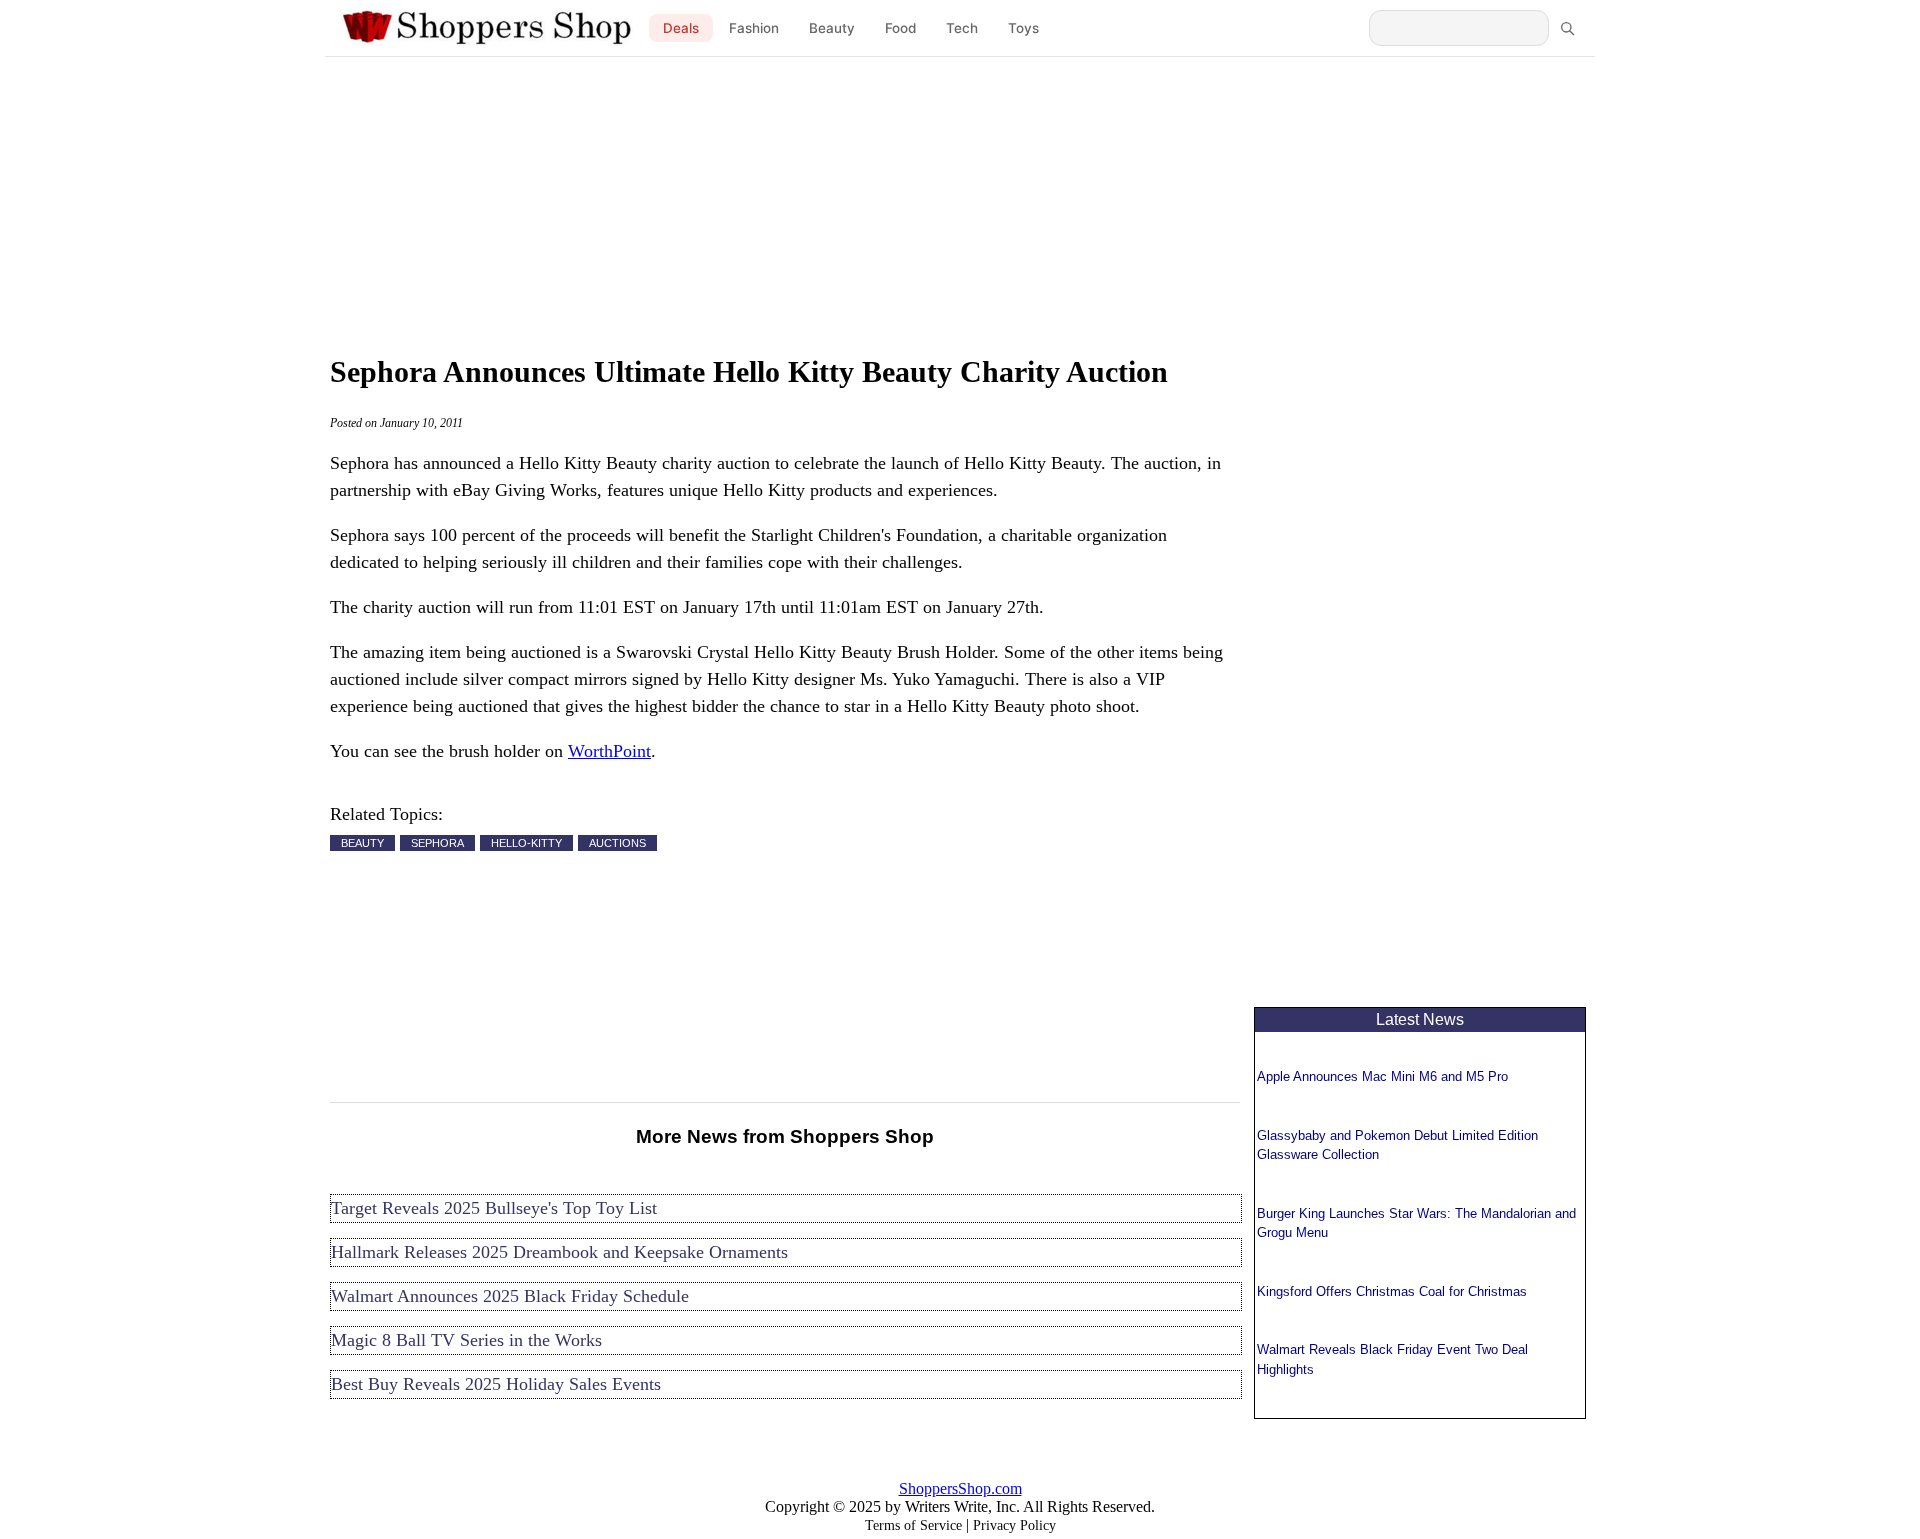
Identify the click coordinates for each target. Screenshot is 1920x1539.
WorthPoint (609, 751)
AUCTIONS (617, 843)
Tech (962, 28)
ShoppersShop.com (960, 1488)
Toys (1023, 28)
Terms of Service (913, 1525)
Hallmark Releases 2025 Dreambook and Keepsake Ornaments (559, 1252)
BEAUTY (362, 843)
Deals (681, 28)
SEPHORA (437, 843)
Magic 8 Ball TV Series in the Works (466, 1340)
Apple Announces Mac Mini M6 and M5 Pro (1382, 1076)
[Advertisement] (960, 200)
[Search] (1567, 28)
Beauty (832, 28)
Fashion (754, 28)
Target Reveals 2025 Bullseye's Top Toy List (494, 1208)
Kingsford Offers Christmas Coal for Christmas (1392, 1291)
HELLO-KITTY (526, 843)
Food (900, 28)
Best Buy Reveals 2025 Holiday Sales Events (496, 1384)
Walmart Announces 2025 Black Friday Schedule (510, 1296)
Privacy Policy (1014, 1525)
